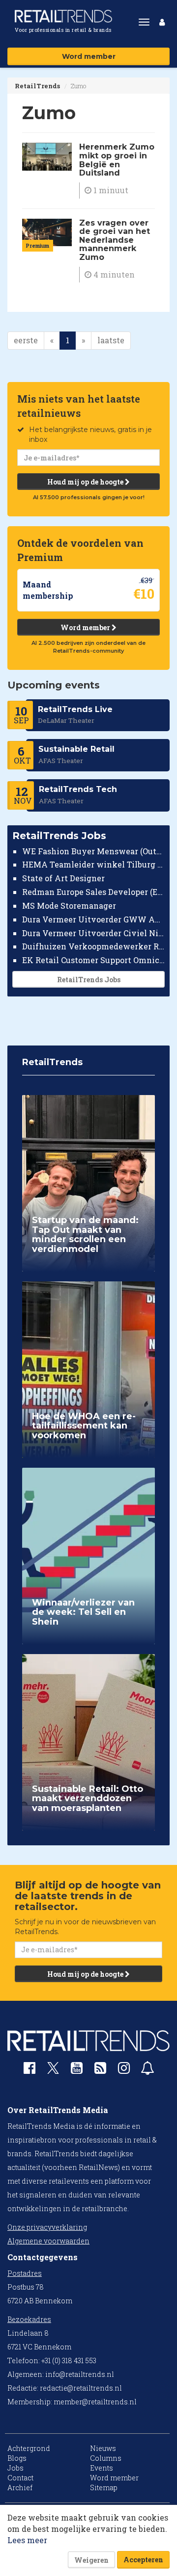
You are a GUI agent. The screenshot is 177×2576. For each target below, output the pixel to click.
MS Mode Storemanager (69, 905)
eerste (26, 340)
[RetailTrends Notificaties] (147, 2070)
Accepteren (143, 2560)
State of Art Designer (63, 878)
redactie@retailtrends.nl (81, 2388)
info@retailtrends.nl (80, 2374)
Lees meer (27, 2540)
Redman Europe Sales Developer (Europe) (93, 892)
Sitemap (104, 2487)
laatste (111, 340)
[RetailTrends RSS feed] (100, 2070)
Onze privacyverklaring (47, 2227)
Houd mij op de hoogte (86, 482)
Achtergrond (29, 2448)
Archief (20, 2487)
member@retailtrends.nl (95, 2402)
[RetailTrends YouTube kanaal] (77, 2070)
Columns (106, 2458)
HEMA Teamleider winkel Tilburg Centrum (93, 864)
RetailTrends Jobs (89, 980)
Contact (20, 2478)
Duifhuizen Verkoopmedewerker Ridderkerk (93, 946)
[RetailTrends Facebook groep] (29, 2070)
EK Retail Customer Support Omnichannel (93, 960)
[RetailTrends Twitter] (53, 2071)
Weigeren (91, 2560)
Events (102, 2468)
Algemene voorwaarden (48, 2241)
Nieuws (103, 2448)
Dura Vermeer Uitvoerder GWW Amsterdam (93, 919)
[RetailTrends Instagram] (124, 2070)
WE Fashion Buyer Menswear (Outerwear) (93, 851)
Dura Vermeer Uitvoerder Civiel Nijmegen (93, 933)
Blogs (17, 2458)
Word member (89, 56)
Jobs (15, 2468)
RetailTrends (37, 86)
